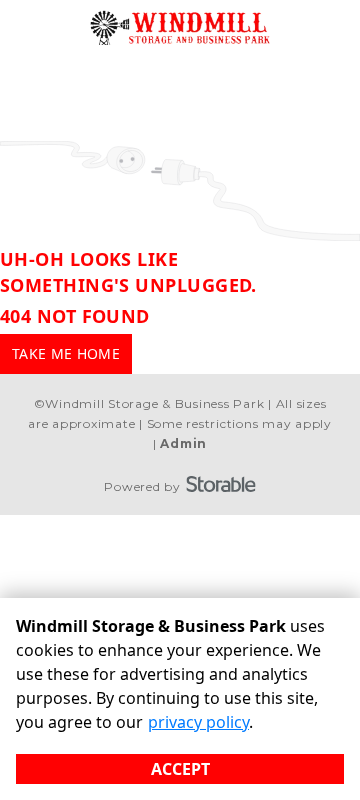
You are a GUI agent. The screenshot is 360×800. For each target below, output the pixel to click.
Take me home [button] (66, 353)
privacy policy (198, 722)
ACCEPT (180, 769)
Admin (183, 443)
